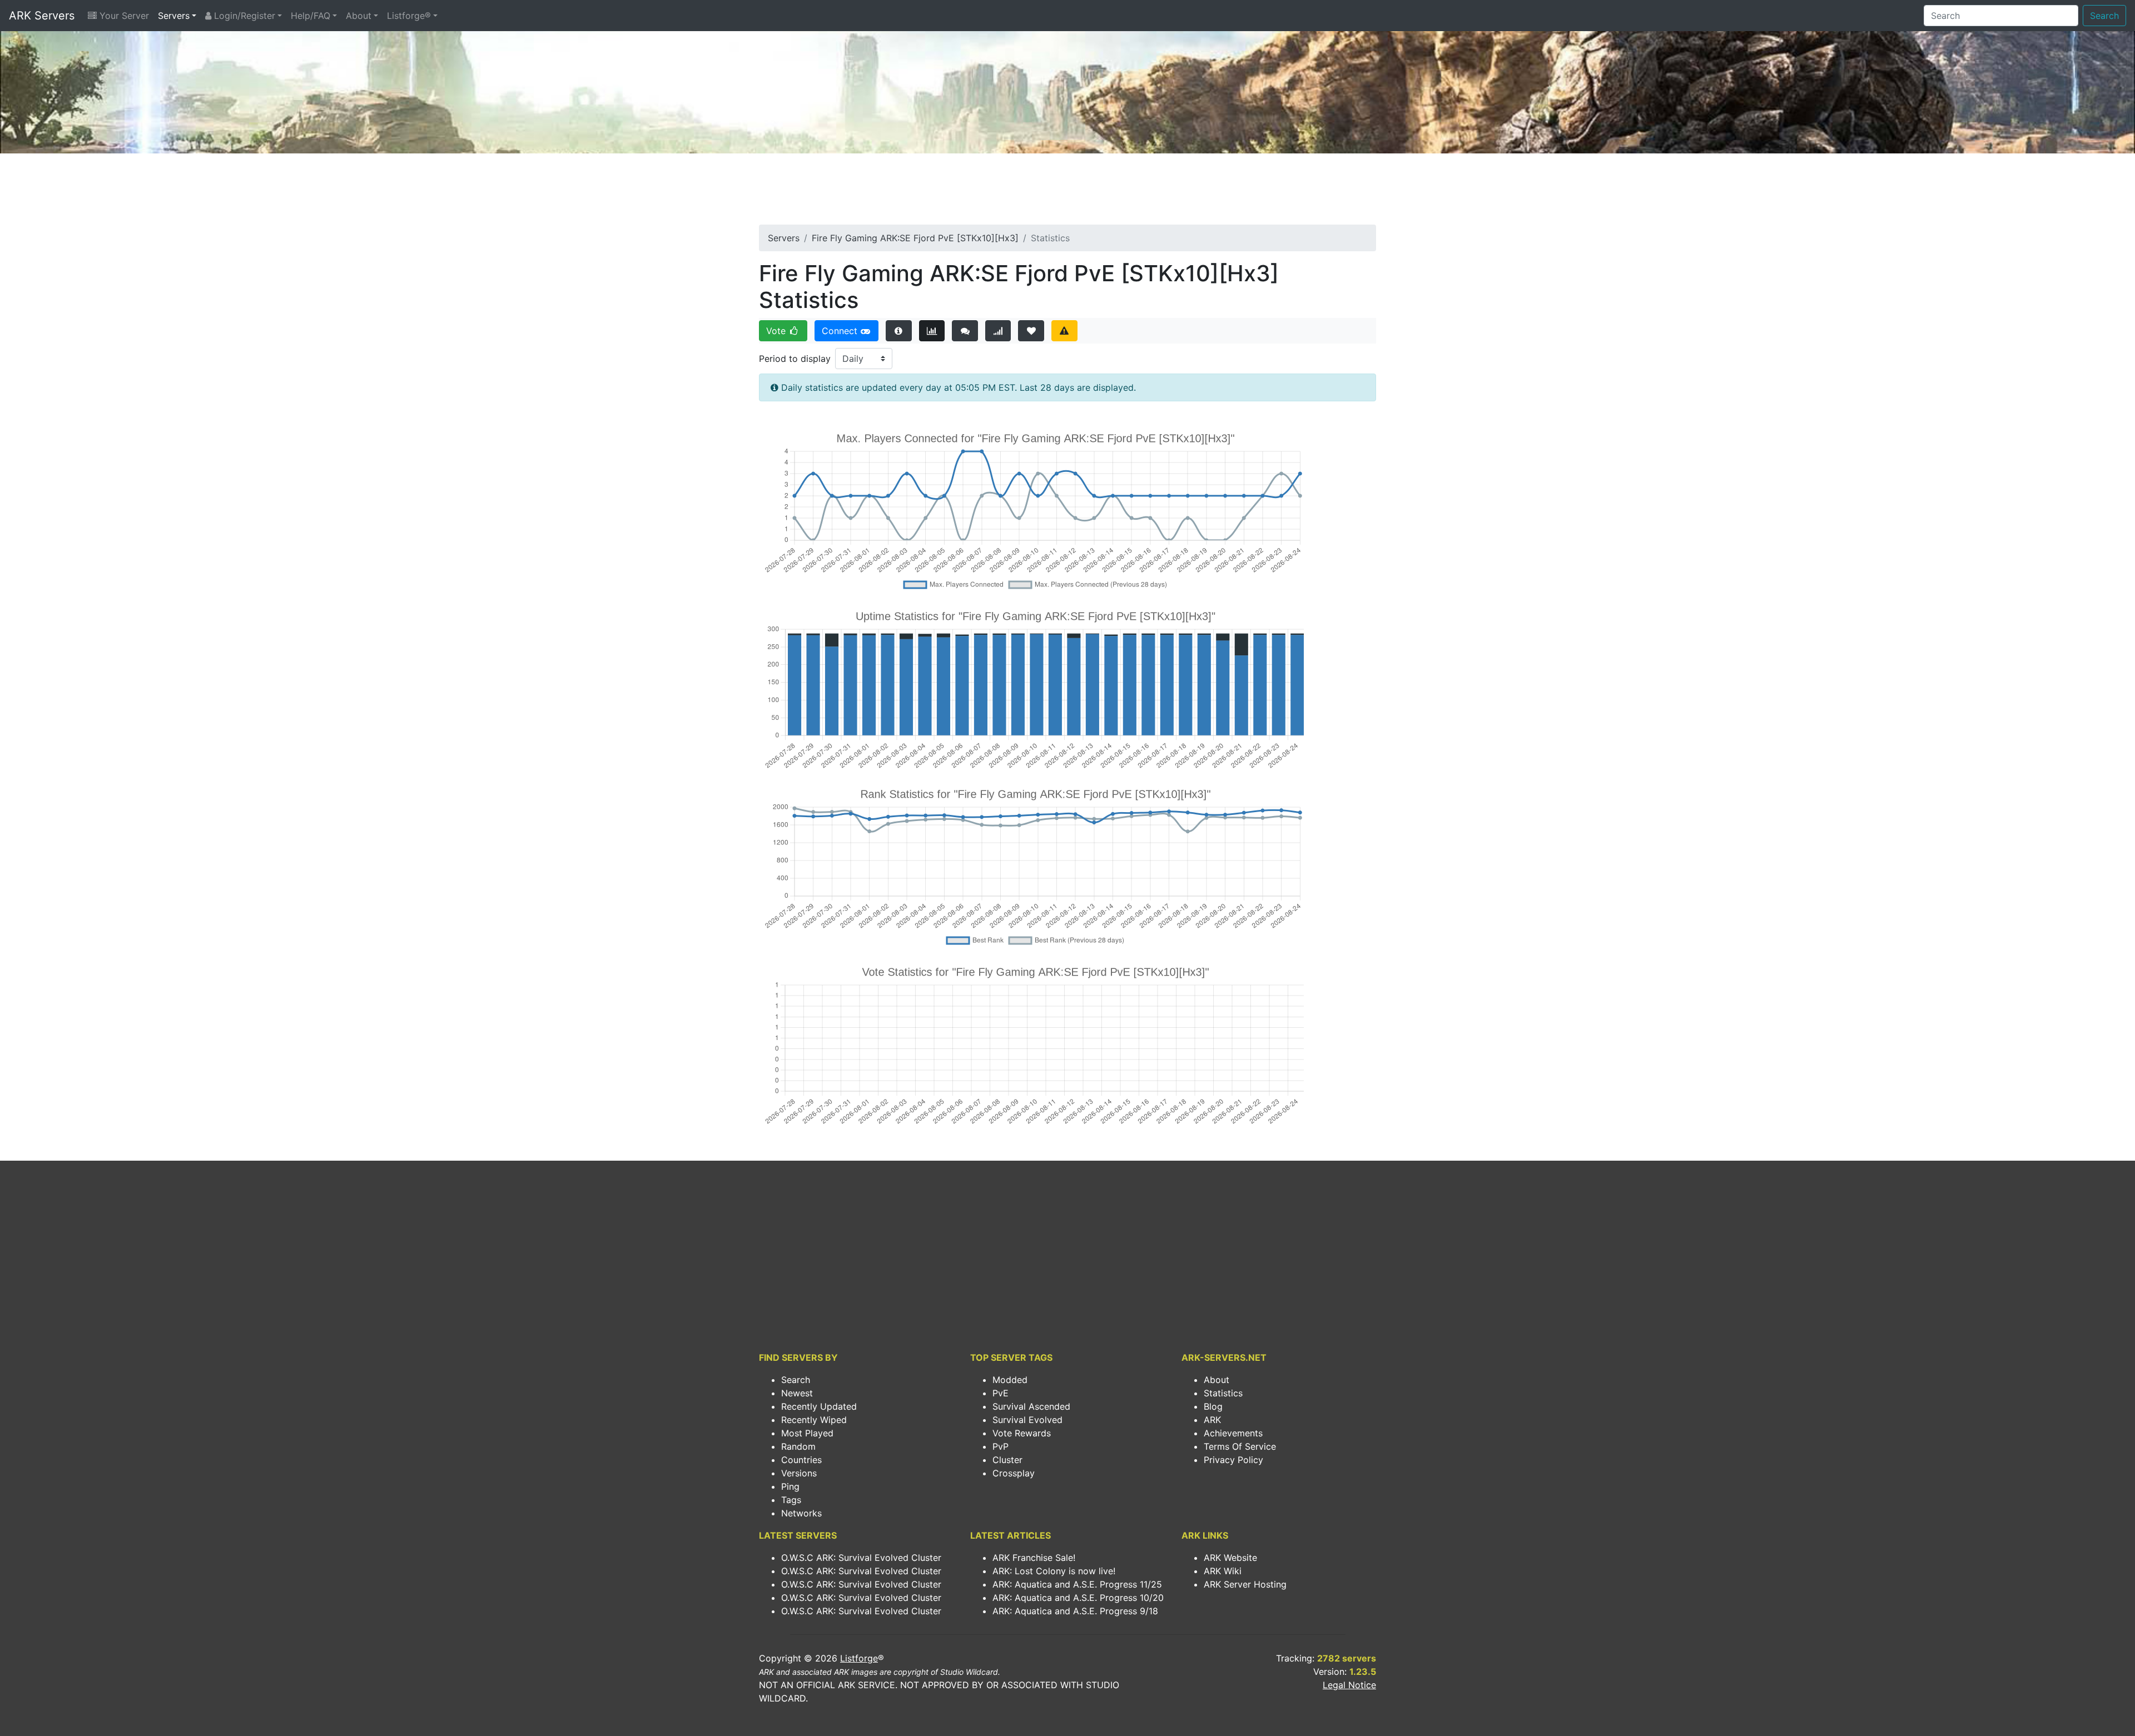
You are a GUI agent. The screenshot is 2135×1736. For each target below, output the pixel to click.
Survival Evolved (1027, 1420)
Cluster (1007, 1460)
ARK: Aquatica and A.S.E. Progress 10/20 (1078, 1598)
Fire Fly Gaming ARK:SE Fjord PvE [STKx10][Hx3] (915, 238)
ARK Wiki (1223, 1571)
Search (2104, 16)
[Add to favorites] (1031, 331)
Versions (799, 1473)
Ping (790, 1486)
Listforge (859, 1658)
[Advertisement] (1067, 192)
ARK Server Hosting (1245, 1584)
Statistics (1223, 1393)
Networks (801, 1513)
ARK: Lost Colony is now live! (1054, 1571)
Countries (801, 1460)
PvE (1001, 1393)
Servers (174, 16)
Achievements (1233, 1433)
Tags (791, 1500)
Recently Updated (819, 1406)
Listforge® (409, 16)
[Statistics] (932, 331)
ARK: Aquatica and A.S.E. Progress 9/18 (1075, 1611)
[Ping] (998, 331)
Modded (1010, 1380)
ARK (1212, 1420)
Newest (797, 1393)
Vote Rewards (1022, 1433)
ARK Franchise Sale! (1034, 1558)
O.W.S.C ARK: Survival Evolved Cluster (861, 1558)
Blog (1213, 1406)
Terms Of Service (1240, 1446)
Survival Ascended (1031, 1406)
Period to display (795, 359)
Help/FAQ (311, 16)
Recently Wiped (814, 1420)
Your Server (123, 16)
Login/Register (243, 16)
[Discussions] (965, 331)
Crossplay (1014, 1473)
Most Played (807, 1433)
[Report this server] (1064, 331)
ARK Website (1230, 1558)
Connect (841, 331)
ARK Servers (42, 16)
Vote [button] (777, 331)
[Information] (899, 331)
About (359, 16)
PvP (1001, 1446)
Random (798, 1446)
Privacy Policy (1233, 1460)
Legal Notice (1349, 1685)
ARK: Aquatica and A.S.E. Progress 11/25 (1077, 1584)
